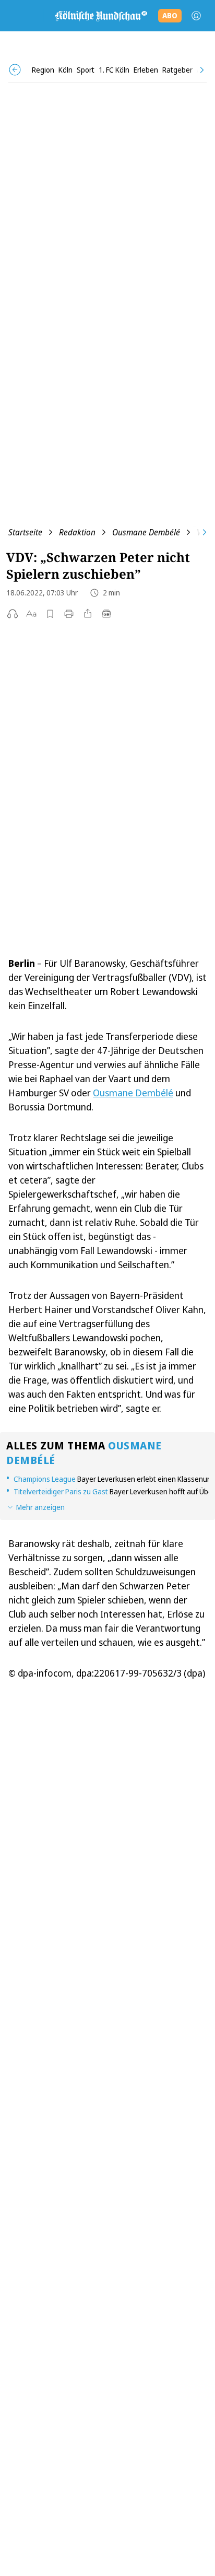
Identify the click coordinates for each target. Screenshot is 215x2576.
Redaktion (77, 532)
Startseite (25, 532)
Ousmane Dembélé (146, 532)
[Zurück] (15, 70)
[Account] (196, 16)
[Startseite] (101, 16)
